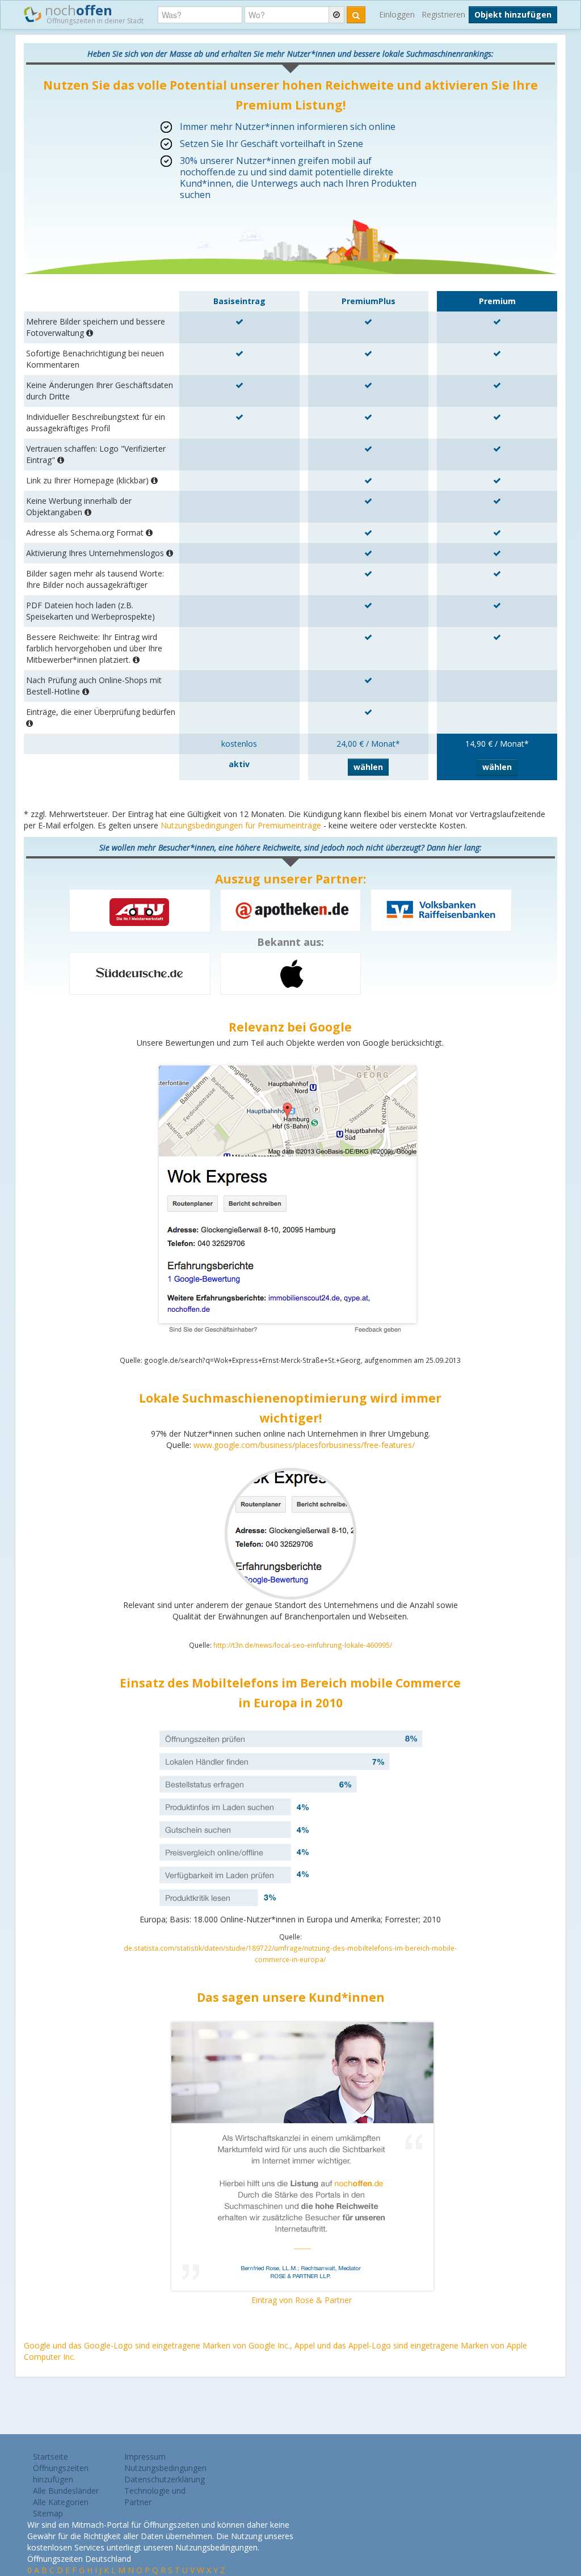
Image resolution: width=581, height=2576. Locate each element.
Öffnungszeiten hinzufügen (61, 2474)
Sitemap (48, 2513)
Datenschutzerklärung (165, 2479)
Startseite (50, 2457)
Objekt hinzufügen (513, 14)
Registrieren (443, 14)
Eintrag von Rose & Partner (302, 2300)
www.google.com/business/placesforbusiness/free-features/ (304, 1445)
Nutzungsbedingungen (165, 2468)
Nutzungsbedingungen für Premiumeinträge (241, 825)
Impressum (145, 2457)
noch (92, 13)
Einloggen (397, 14)
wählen (368, 767)
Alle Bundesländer (66, 2491)
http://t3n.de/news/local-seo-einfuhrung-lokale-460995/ (303, 1645)
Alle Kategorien (61, 2502)
